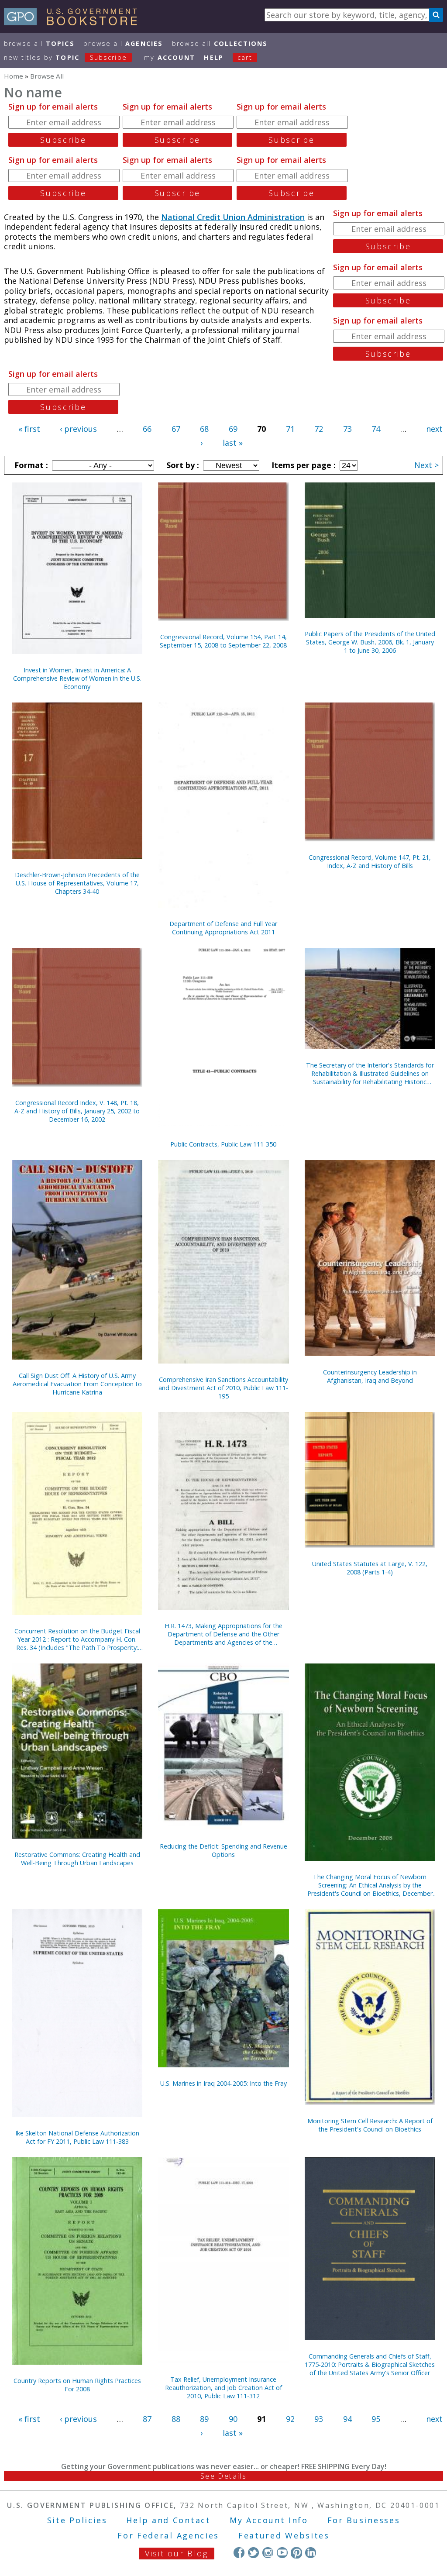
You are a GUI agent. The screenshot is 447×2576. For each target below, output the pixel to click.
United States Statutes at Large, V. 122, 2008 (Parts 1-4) (370, 1568)
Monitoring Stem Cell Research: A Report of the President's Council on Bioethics (370, 2125)
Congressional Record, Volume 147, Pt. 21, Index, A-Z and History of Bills (370, 861)
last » (233, 443)
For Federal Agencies (168, 2535)
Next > (426, 465)
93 (319, 2419)
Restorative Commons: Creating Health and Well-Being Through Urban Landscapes (77, 1859)
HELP (214, 57)
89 (204, 2419)
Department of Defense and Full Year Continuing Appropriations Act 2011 (223, 928)
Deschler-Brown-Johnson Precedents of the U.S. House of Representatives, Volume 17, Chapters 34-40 (77, 883)
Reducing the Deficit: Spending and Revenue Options (223, 1850)
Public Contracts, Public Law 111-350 (223, 1144)
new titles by (65, 57)
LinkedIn (311, 2553)
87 (147, 2419)
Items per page (303, 465)
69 (233, 429)
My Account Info (269, 2520)
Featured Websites (284, 2535)
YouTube (282, 2553)
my (170, 57)
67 (176, 429)
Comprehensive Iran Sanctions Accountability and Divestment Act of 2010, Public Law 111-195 (223, 1388)
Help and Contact (168, 2520)
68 (204, 429)
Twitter (253, 2553)
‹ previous (78, 429)
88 (176, 2419)
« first (29, 429)
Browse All (39, 43)
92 (290, 2419)
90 (233, 2419)
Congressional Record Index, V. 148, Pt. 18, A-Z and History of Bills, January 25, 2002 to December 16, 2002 (77, 1111)
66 (147, 429)
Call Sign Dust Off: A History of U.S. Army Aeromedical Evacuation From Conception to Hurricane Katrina (77, 1384)
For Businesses (364, 2520)
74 (376, 429)
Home (14, 76)
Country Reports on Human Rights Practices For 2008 (77, 2385)
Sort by (182, 465)
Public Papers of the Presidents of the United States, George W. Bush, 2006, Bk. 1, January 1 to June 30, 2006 (370, 642)
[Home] (74, 22)
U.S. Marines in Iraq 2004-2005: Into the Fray (223, 2083)
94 (347, 2419)
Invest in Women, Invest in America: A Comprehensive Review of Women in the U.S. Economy (77, 678)
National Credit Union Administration (233, 217)
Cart (245, 57)
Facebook (239, 2553)
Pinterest (296, 2553)
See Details (223, 2476)
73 (347, 429)
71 (290, 429)
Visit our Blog (177, 2553)
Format (30, 465)
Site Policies (77, 2520)
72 (319, 429)
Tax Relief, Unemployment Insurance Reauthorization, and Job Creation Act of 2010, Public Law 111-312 (223, 2388)
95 (376, 2419)
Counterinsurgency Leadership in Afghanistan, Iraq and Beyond (370, 1376)
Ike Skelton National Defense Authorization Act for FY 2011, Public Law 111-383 (77, 2137)
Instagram (268, 2553)
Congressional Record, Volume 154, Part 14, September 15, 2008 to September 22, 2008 (223, 641)
